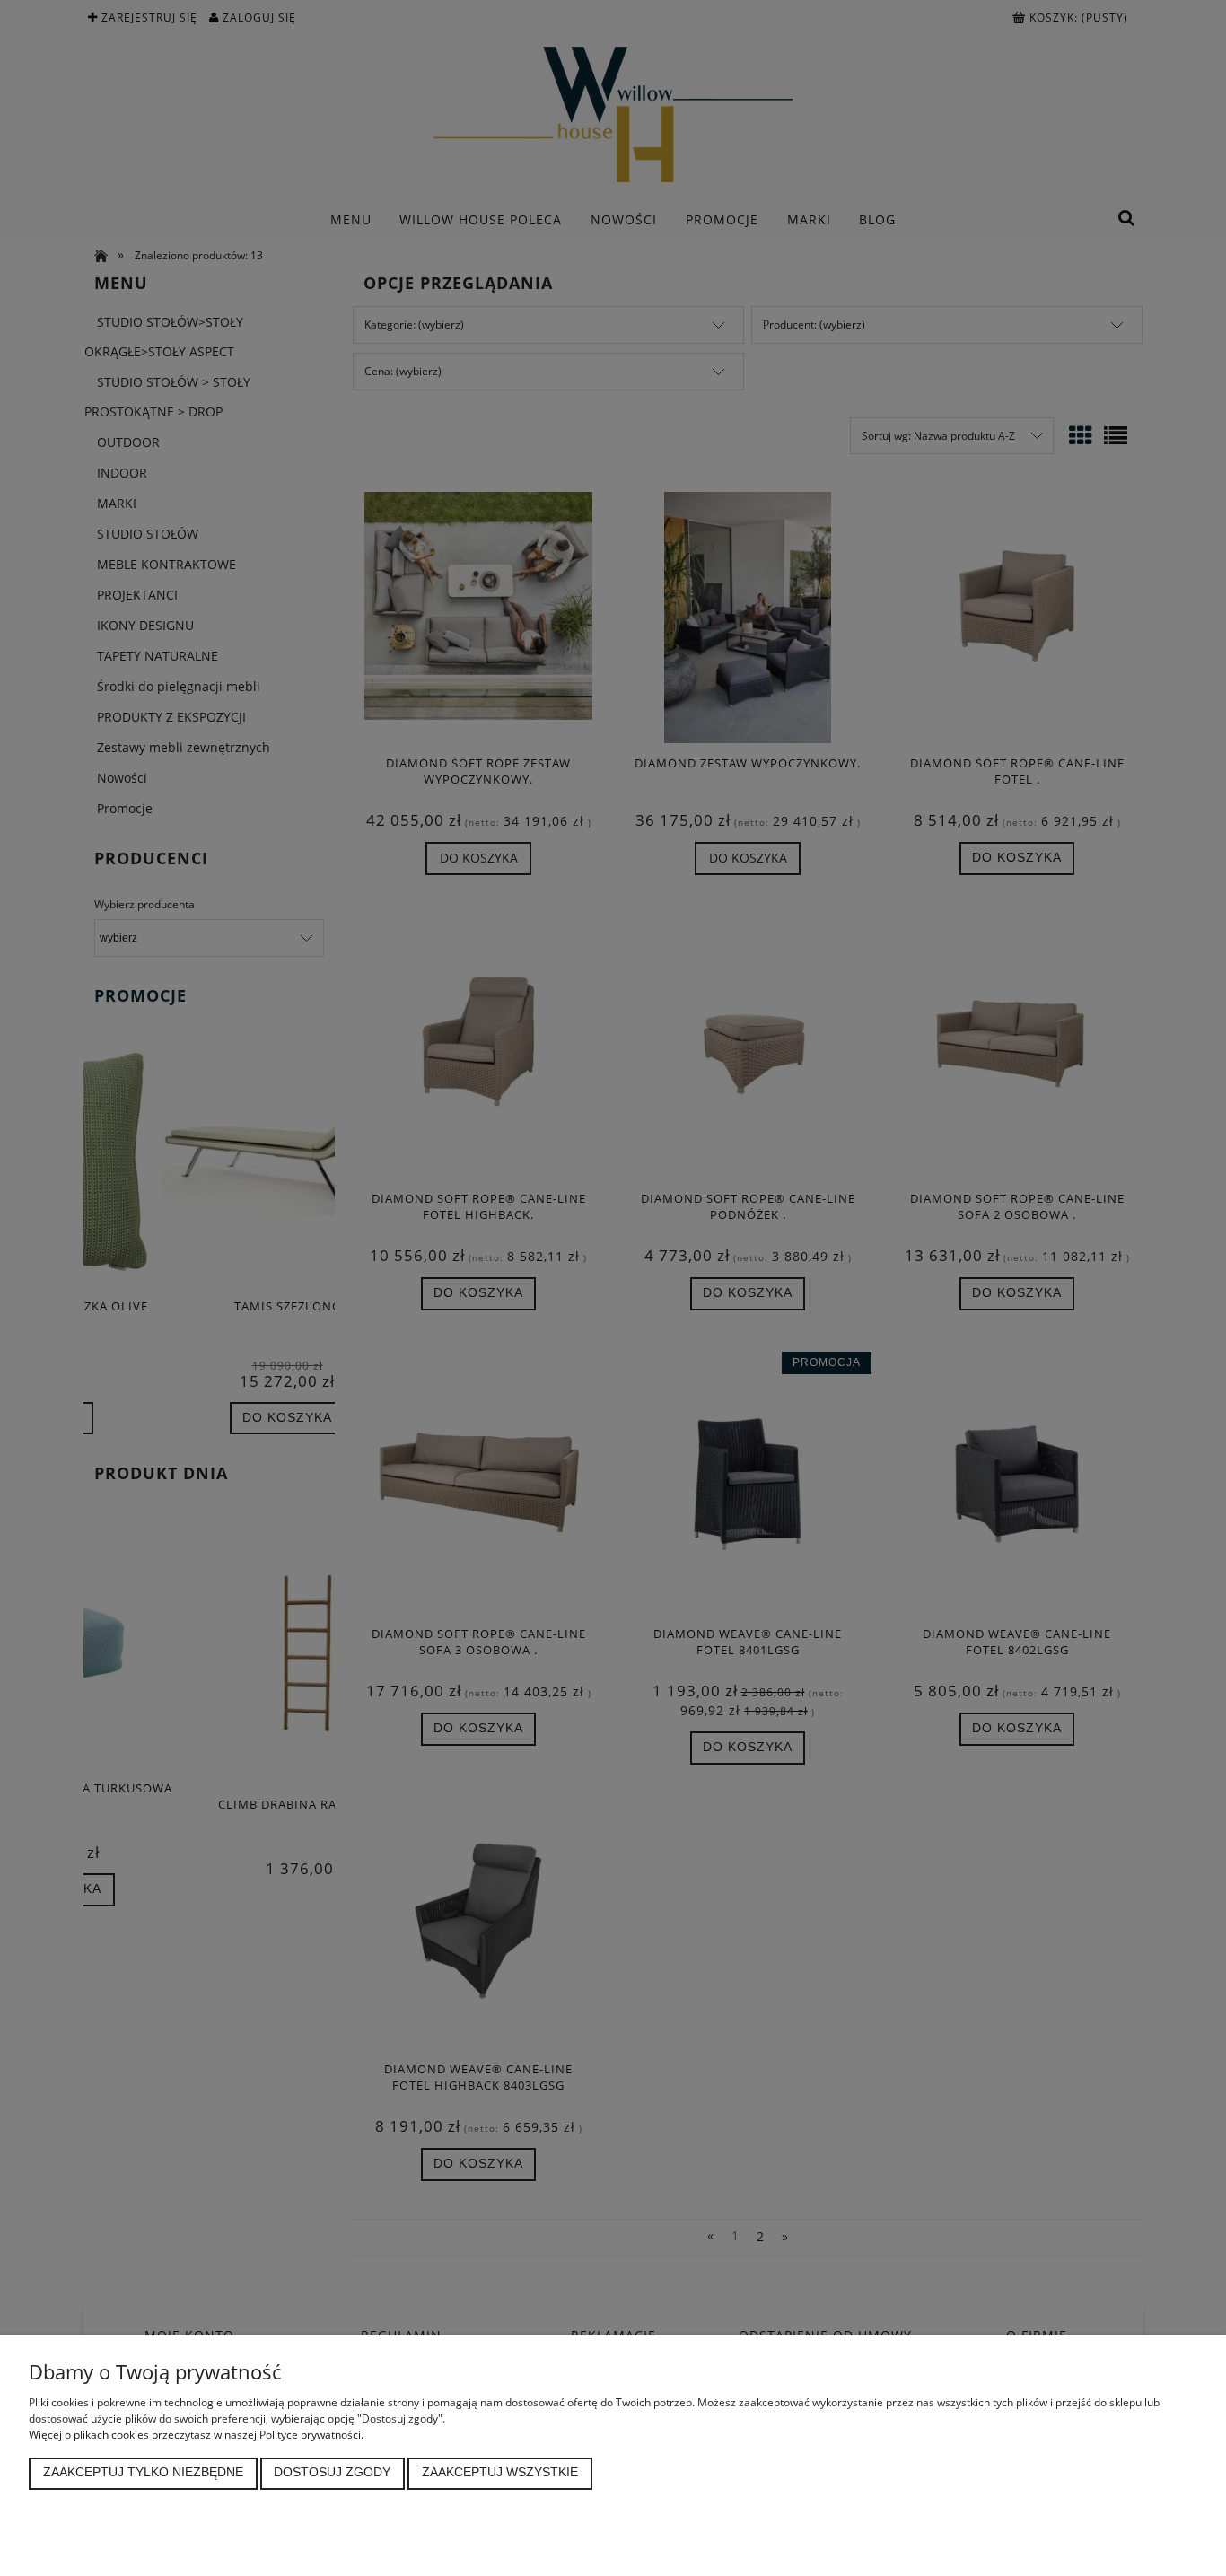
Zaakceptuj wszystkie (500, 2472)
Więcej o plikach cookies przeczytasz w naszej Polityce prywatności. (196, 2435)
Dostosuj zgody (332, 2472)
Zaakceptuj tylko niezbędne (143, 2472)
